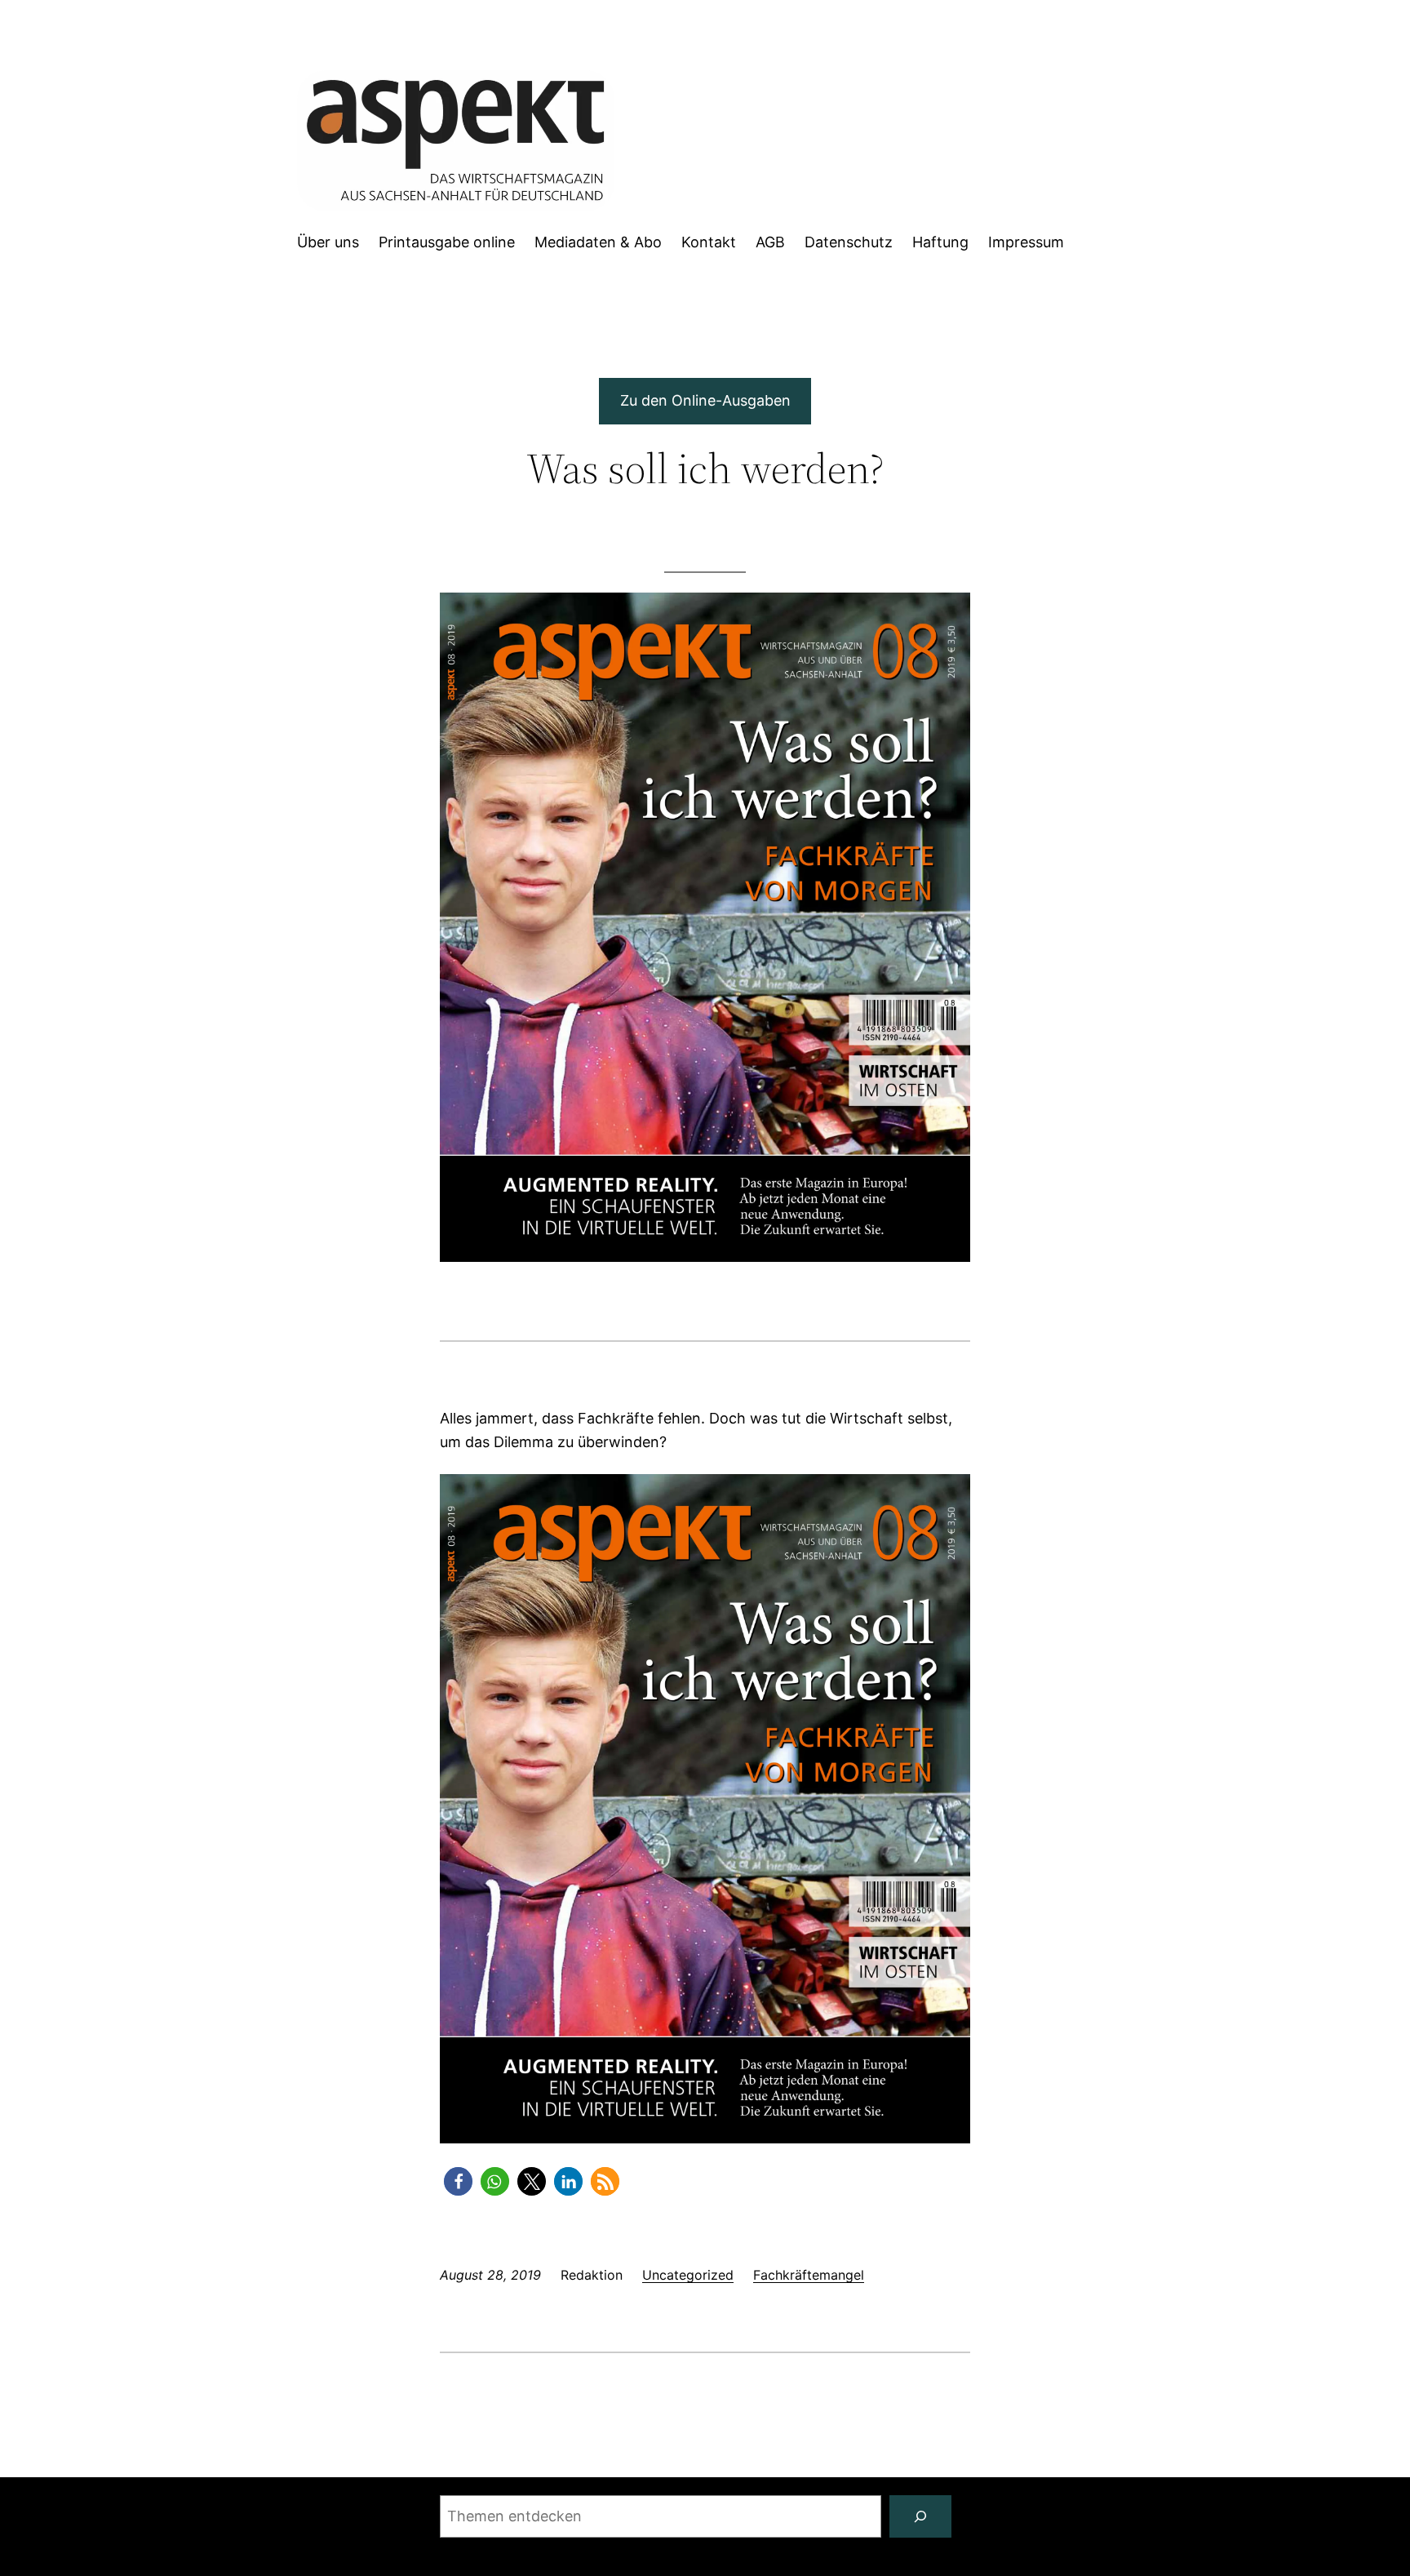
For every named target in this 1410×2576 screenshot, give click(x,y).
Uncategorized (688, 2275)
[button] (458, 2181)
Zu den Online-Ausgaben (705, 400)
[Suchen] (920, 2516)
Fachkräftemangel (809, 2275)
